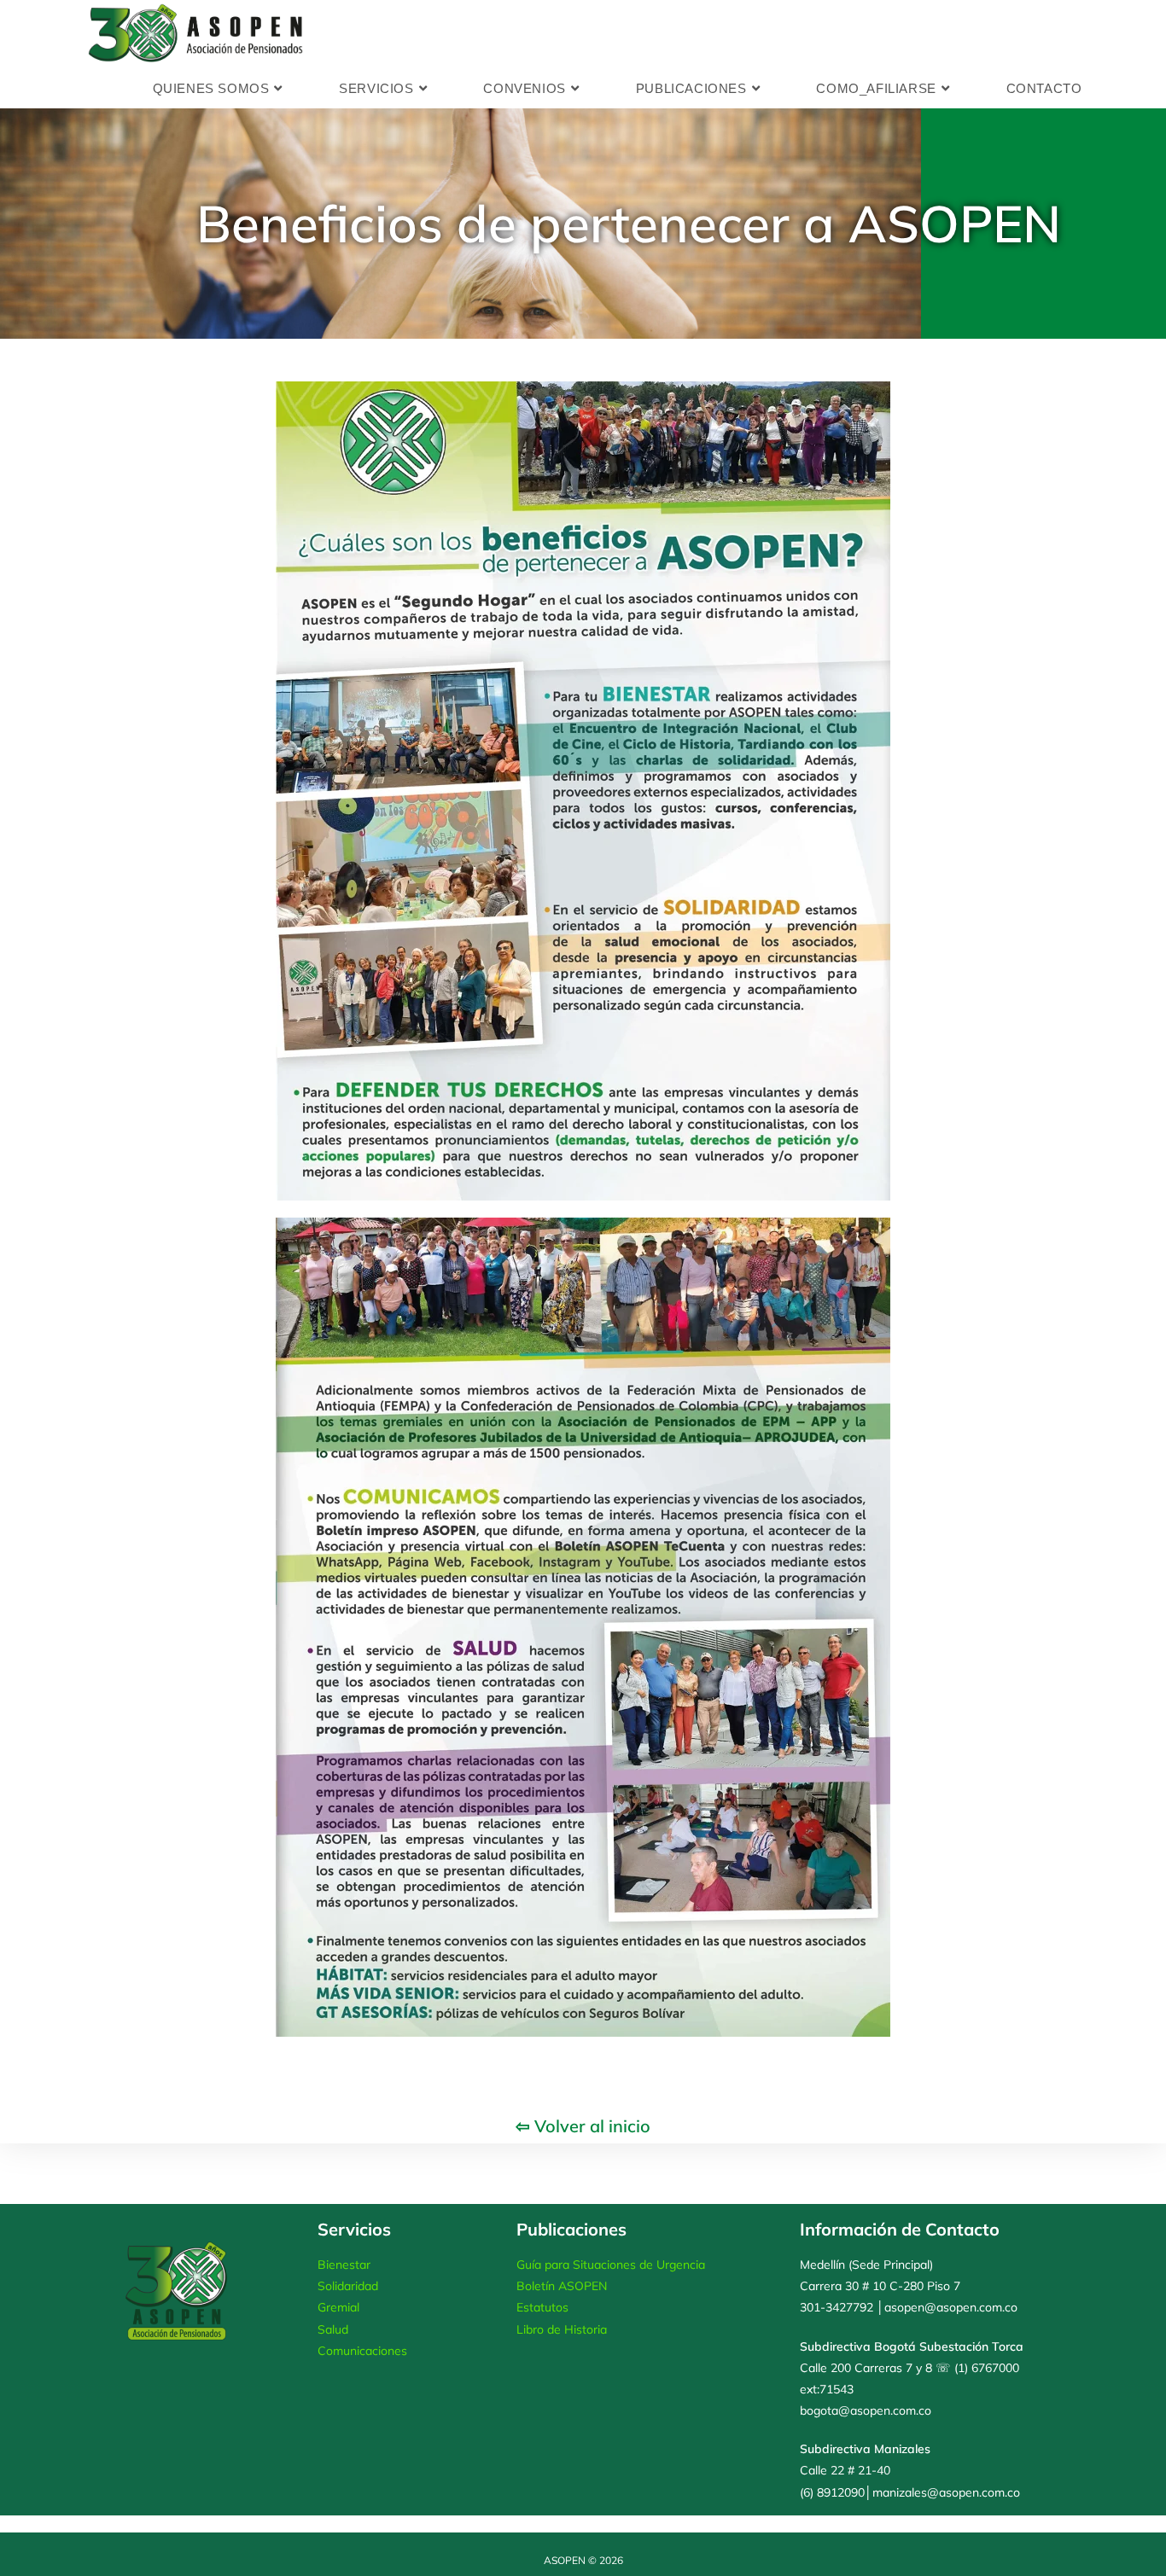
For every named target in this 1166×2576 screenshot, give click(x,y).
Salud (333, 2329)
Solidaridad (348, 2286)
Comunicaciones (362, 2351)
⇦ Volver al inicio (583, 2126)
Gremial (338, 2307)
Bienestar (344, 2265)
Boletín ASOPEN (562, 2286)
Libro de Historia (562, 2329)
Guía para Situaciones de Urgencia (611, 2265)
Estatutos (542, 2307)
